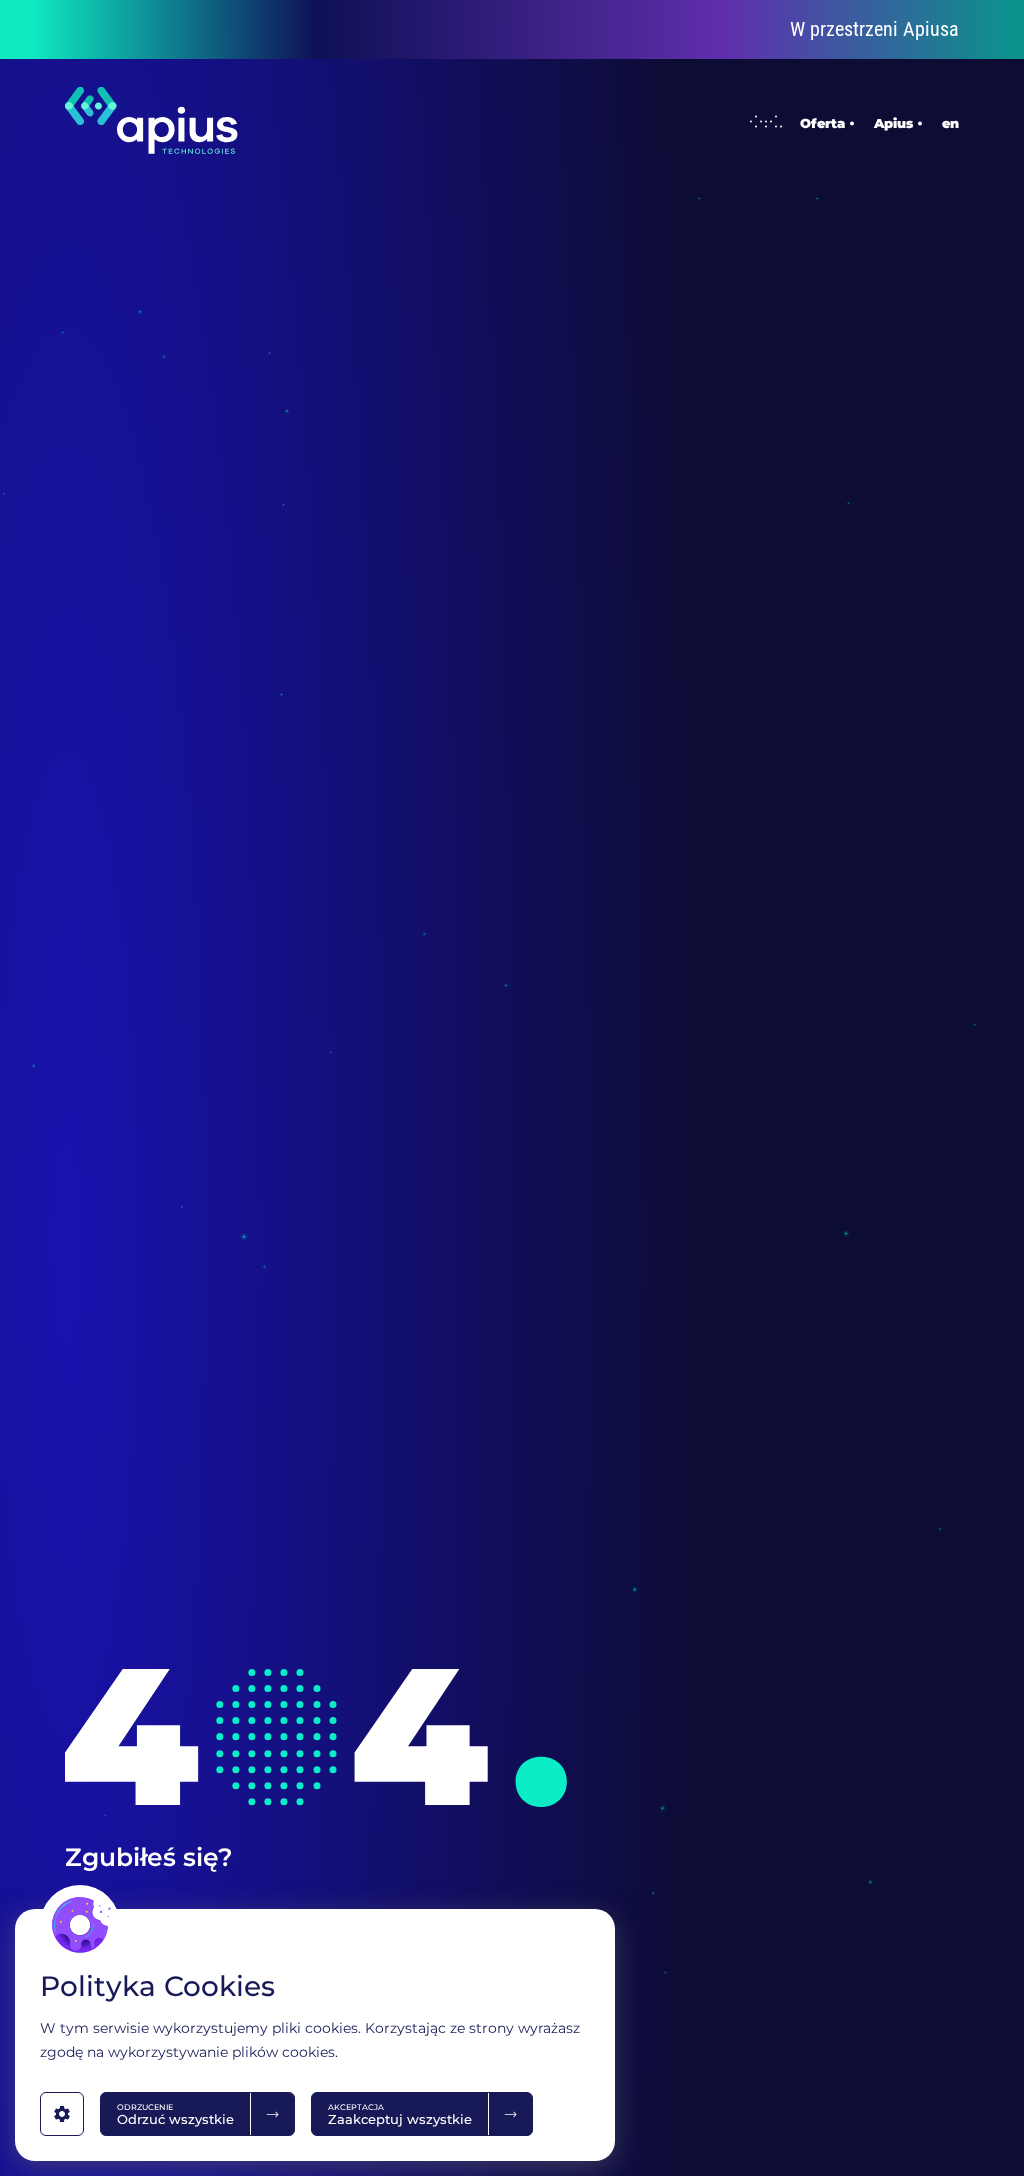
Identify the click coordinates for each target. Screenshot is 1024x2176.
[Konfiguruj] (62, 2114)
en (950, 122)
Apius (893, 122)
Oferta (822, 122)
